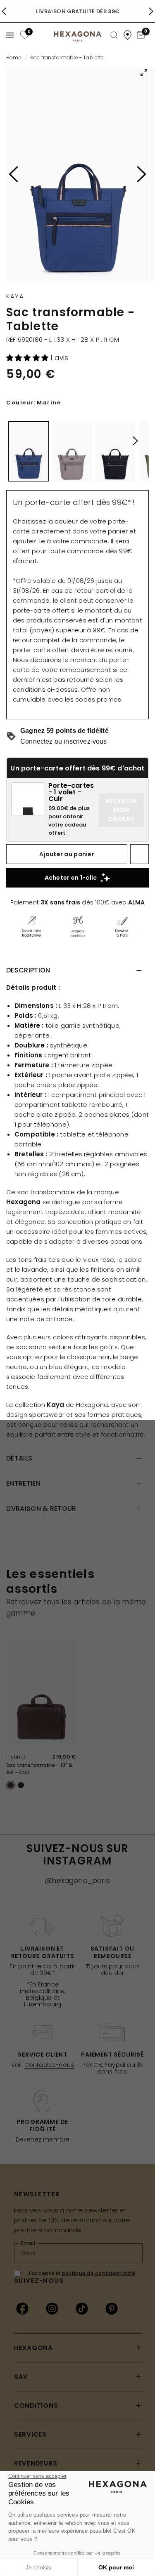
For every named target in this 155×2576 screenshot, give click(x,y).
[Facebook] (22, 2308)
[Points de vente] (128, 35)
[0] (24, 35)
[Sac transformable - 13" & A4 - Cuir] (41, 1692)
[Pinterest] (112, 2308)
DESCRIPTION (28, 970)
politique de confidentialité (99, 2273)
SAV (21, 2377)
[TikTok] (82, 2308)
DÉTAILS (19, 1458)
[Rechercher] (114, 36)
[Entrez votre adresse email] (131, 2253)
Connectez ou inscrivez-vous (64, 741)
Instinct (16, 1757)
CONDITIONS (36, 2406)
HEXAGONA (33, 2348)
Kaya (15, 296)
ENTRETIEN (23, 1483)
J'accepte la (81, 2273)
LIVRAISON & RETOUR (41, 1509)
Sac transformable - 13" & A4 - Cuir (39, 1769)
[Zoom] (77, 174)
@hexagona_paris (77, 1881)
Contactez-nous (49, 2065)
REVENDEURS (36, 2463)
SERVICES (30, 2434)
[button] (28, 358)
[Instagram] (52, 2308)
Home (14, 58)
